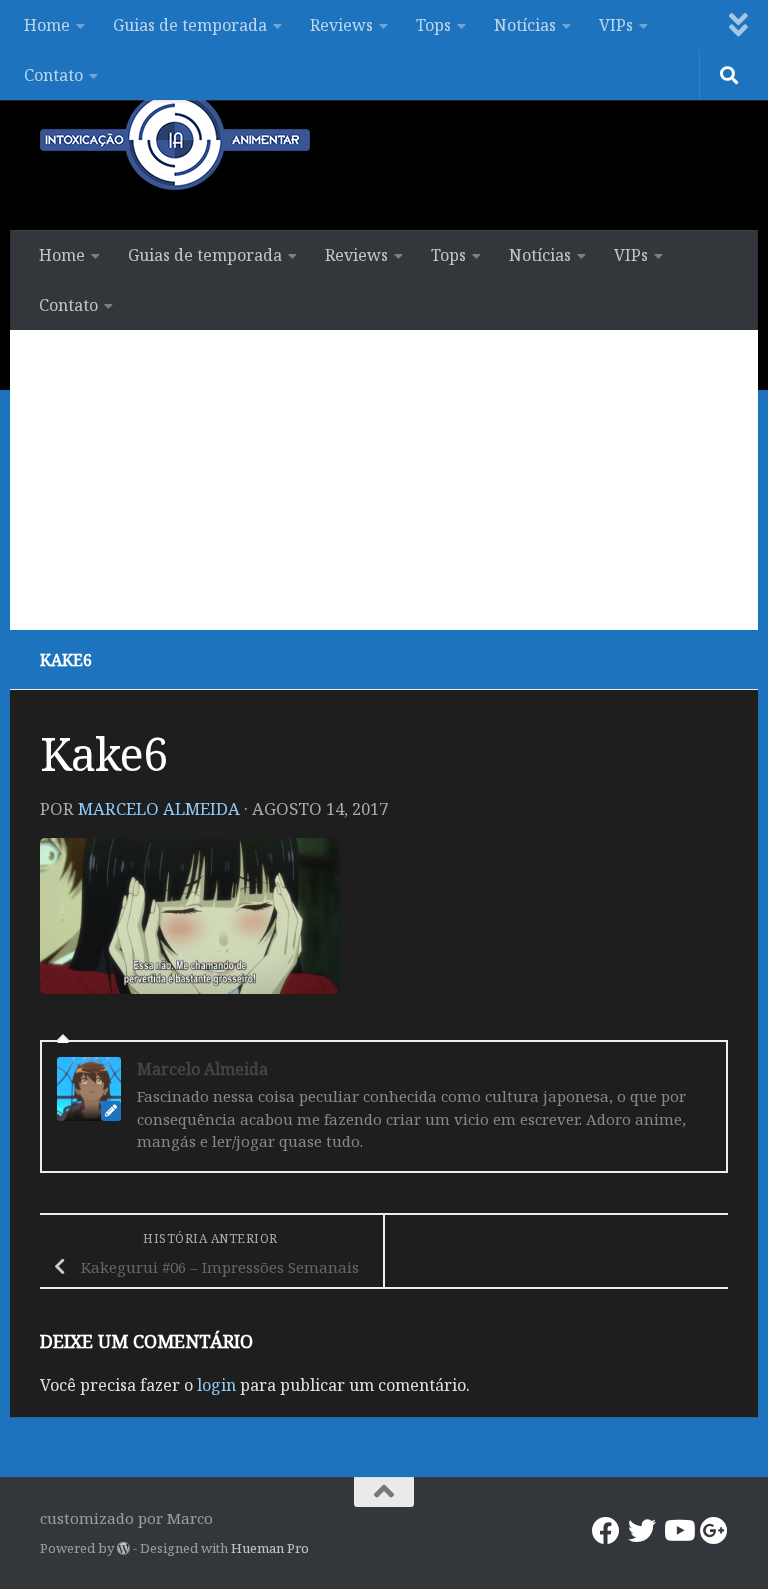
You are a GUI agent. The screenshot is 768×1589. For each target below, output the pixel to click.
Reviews (341, 25)
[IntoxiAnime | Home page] (175, 140)
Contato (53, 75)
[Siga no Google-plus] (714, 1531)
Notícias (525, 25)
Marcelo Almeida (159, 808)
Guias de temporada (190, 25)
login (216, 1385)
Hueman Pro (270, 1548)
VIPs (616, 25)
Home (47, 25)
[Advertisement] (384, 480)
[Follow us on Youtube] (678, 1531)
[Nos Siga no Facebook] (606, 1531)
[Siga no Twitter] (642, 1531)
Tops (433, 25)
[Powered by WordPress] (123, 1548)
